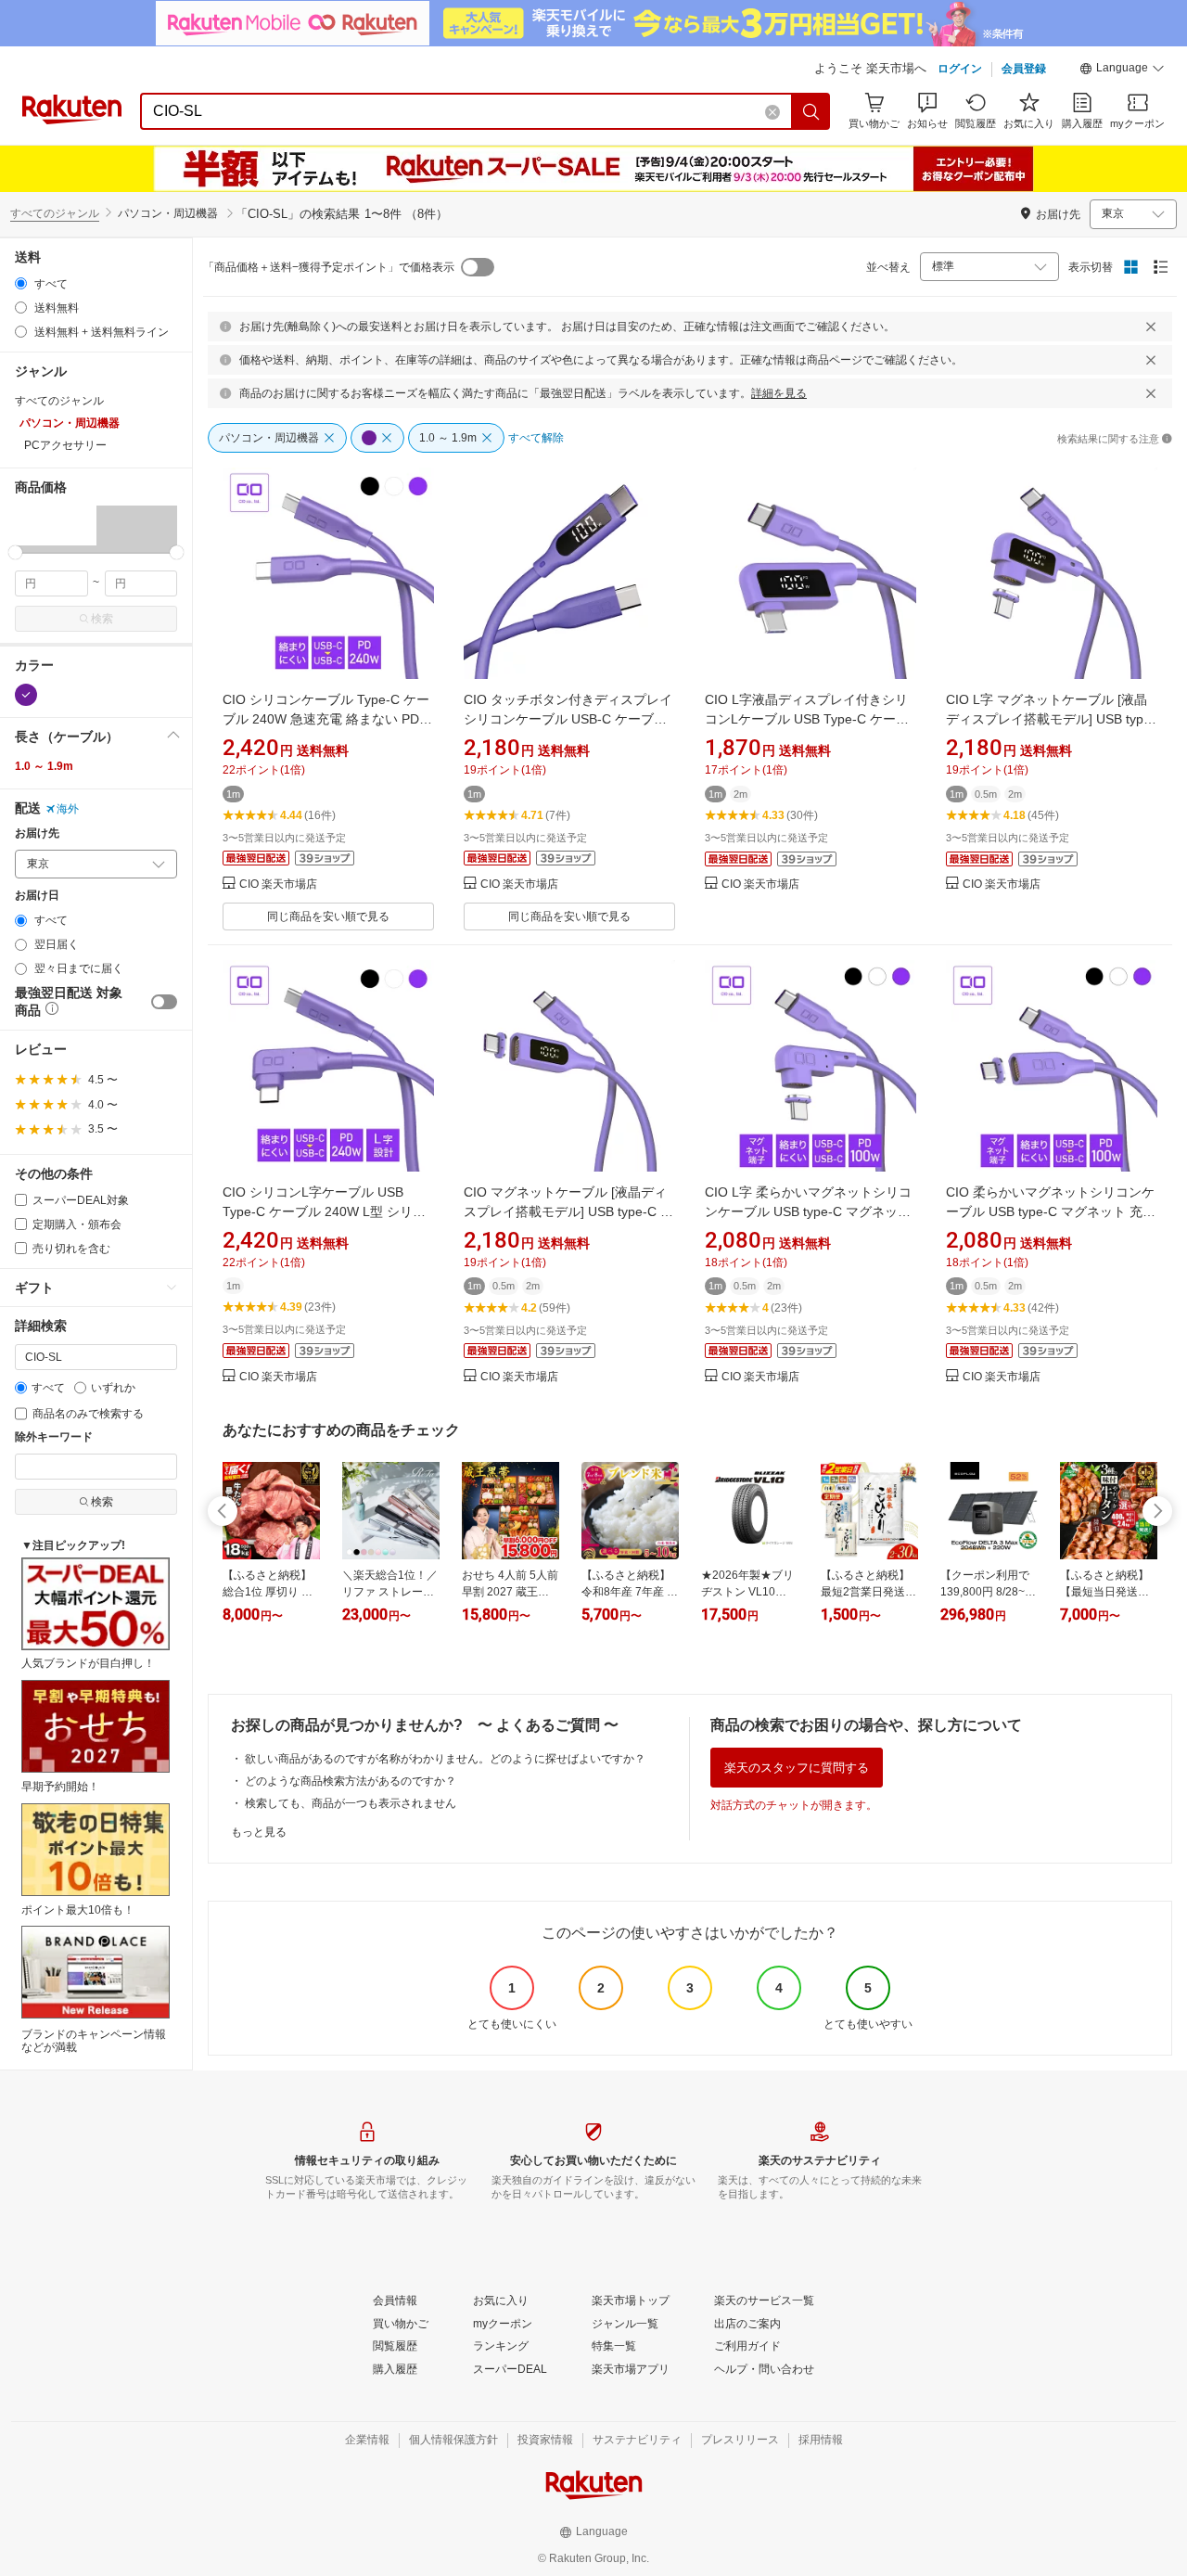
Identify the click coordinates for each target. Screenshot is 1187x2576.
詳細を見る (779, 393)
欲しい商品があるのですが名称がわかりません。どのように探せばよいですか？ (445, 1759)
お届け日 (37, 896)
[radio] (21, 283)
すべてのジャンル (55, 213)
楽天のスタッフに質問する (797, 1768)
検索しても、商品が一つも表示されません (351, 1803)
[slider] (15, 552)
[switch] (164, 1002)
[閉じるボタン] (1151, 327)
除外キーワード (54, 1437)
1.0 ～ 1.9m (44, 766)
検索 (102, 619)
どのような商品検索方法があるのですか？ (351, 1781)
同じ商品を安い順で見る (328, 916)
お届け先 (37, 833)
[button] (1122, 70)
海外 (68, 809)
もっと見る (259, 1832)
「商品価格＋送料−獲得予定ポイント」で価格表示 (329, 267)
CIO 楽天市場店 (278, 884)
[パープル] (26, 695)
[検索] (811, 111)
